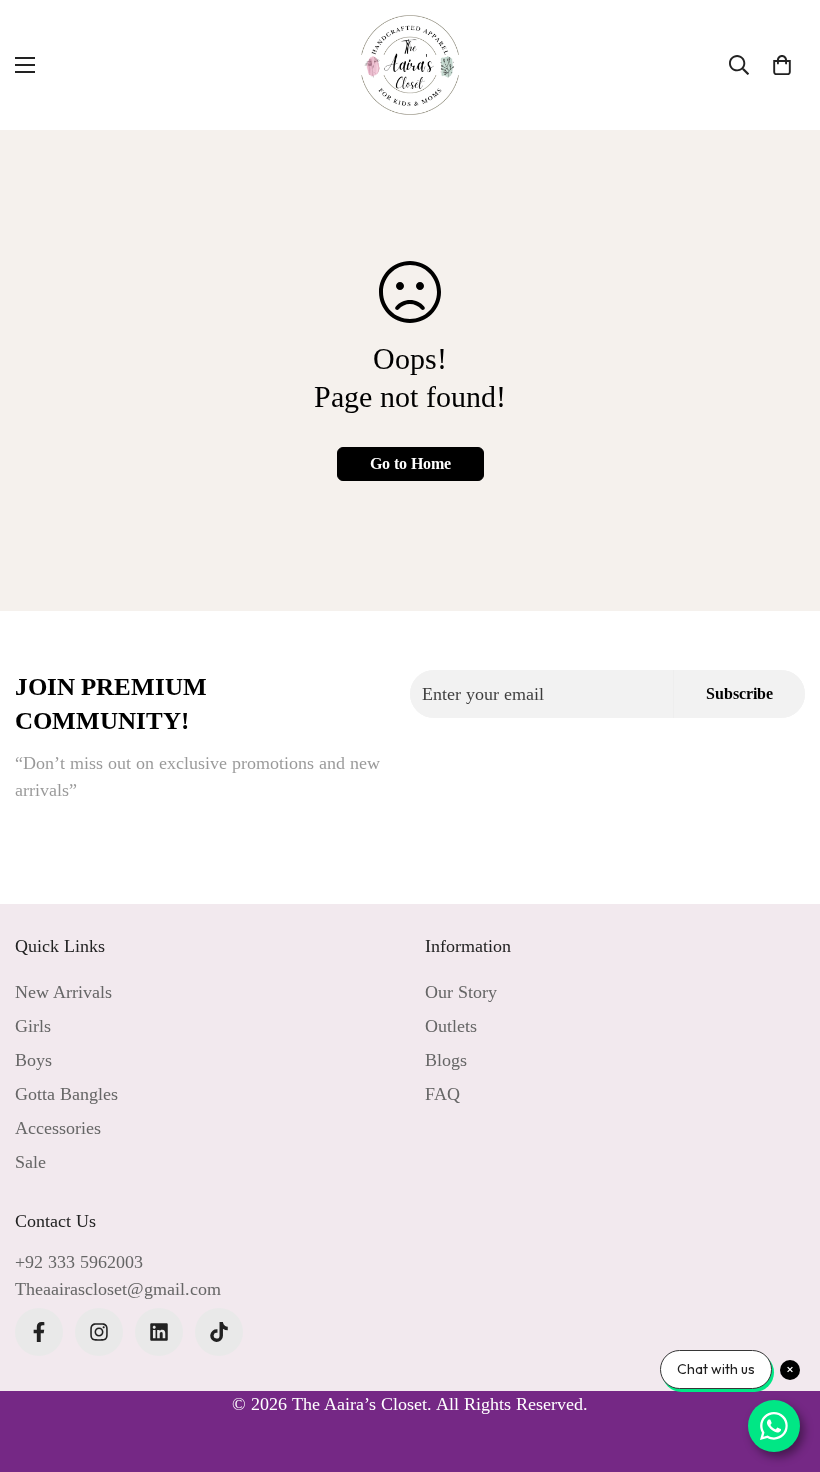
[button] (782, 65)
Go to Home (410, 463)
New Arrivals (63, 992)
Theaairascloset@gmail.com (118, 1289)
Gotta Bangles (66, 1094)
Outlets (451, 1026)
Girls (33, 1026)
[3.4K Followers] (39, 1332)
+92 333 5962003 (79, 1262)
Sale (30, 1162)
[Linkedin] (159, 1332)
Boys (33, 1060)
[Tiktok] (219, 1332)
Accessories (58, 1128)
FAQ (442, 1094)
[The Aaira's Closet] (410, 65)
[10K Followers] (99, 1332)
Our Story (461, 992)
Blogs (446, 1060)
